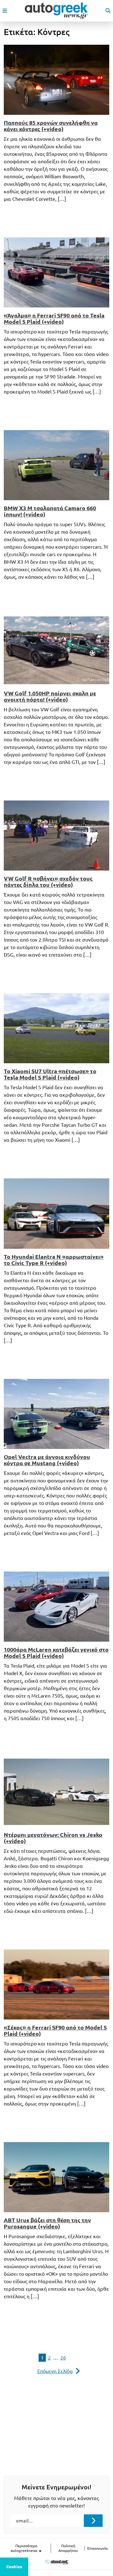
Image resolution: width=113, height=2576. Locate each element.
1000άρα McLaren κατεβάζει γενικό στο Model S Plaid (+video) (56, 1653)
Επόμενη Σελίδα (55, 2371)
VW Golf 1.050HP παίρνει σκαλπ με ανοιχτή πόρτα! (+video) (50, 696)
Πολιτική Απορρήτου (68, 2548)
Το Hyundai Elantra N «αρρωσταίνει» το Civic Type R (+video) (54, 1260)
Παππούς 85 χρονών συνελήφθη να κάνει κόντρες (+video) (51, 126)
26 (63, 2358)
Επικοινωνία (97, 2548)
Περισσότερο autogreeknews (24, 2548)
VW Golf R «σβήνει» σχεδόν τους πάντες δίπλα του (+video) (48, 882)
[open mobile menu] (5, 11)
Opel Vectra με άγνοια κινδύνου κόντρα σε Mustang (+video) (47, 1460)
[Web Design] (57, 2562)
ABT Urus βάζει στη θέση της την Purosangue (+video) (47, 2223)
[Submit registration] (93, 2521)
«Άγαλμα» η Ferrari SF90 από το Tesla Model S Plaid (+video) (54, 318)
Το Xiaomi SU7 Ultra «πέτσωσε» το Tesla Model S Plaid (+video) (50, 1074)
